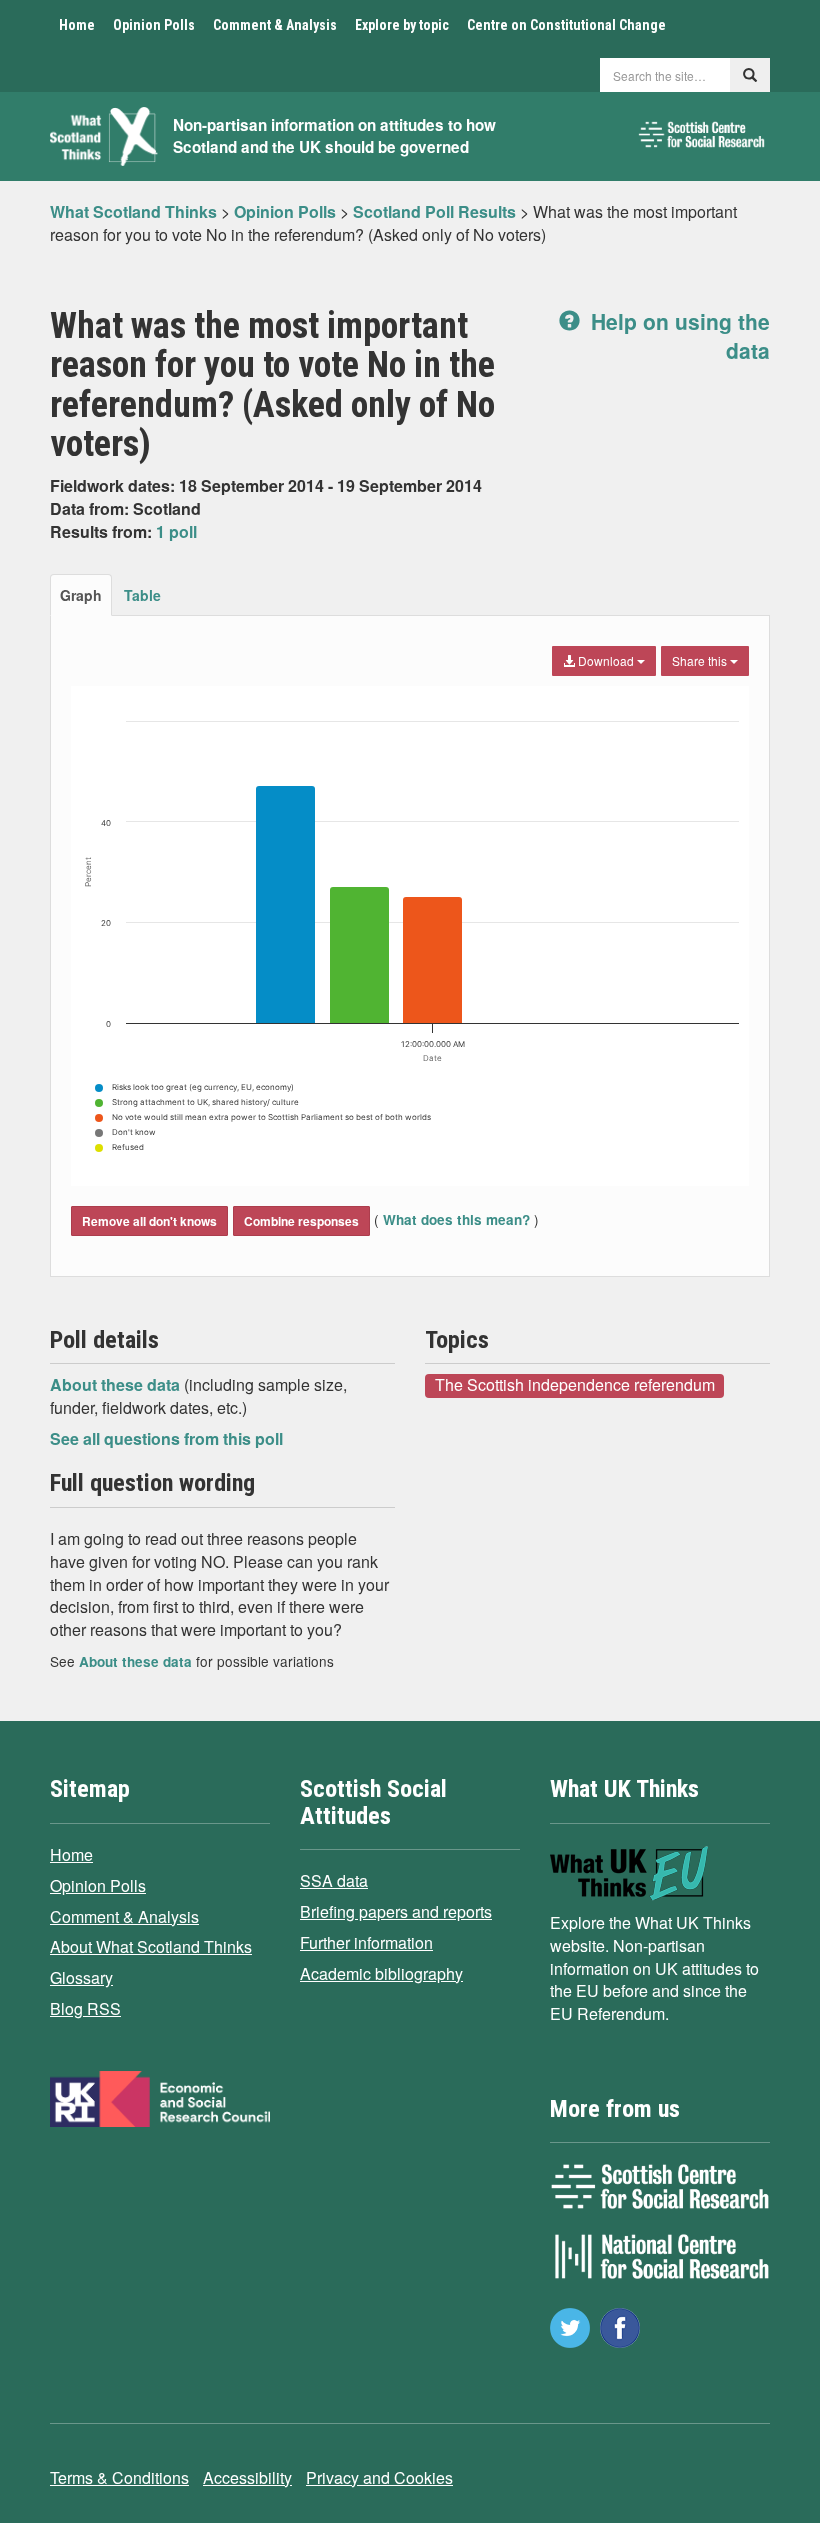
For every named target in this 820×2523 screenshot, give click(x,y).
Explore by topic (402, 25)
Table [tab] (142, 595)
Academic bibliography (381, 1973)
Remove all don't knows (149, 1221)
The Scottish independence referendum (575, 1385)
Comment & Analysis (275, 25)
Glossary (81, 1977)
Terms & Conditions (119, 2477)
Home (77, 25)
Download (606, 660)
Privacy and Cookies (379, 2477)
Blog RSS (85, 2008)
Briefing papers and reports (396, 1911)
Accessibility (247, 2477)
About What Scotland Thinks (151, 1946)
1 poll (176, 531)
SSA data (334, 1880)
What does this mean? (456, 1219)
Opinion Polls (154, 25)
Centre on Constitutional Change (566, 25)
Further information (366, 1942)
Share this (701, 660)
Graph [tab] (81, 595)
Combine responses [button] (301, 1221)
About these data (117, 1384)
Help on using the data (677, 335)
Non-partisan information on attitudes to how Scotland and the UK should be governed (334, 136)
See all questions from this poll (166, 1438)
